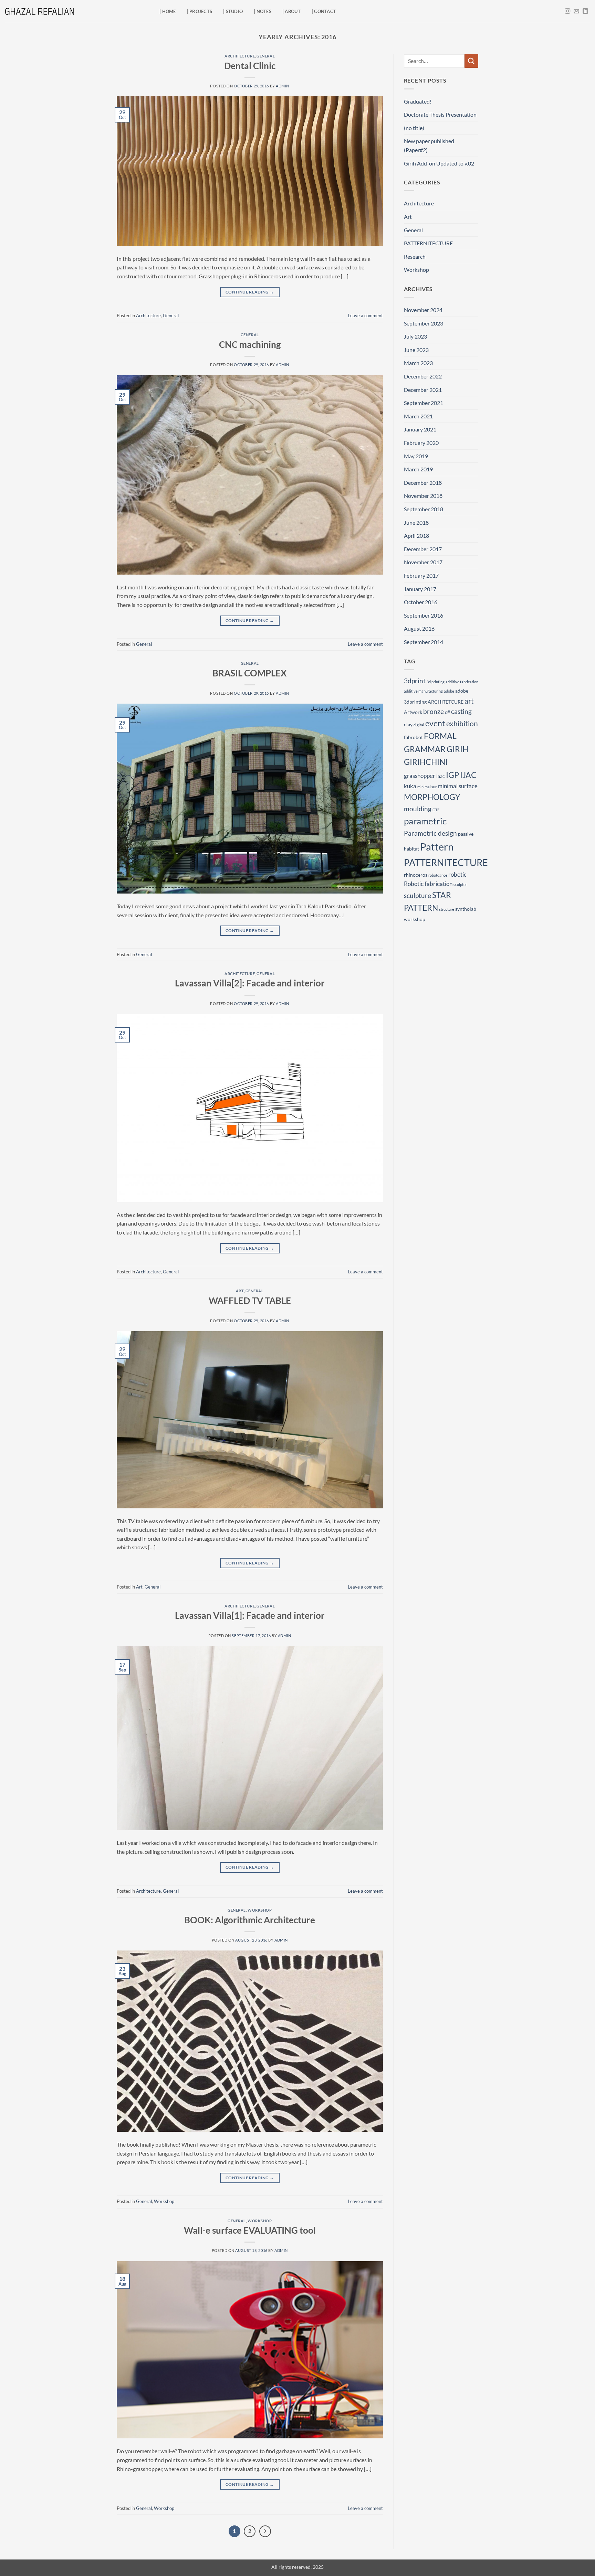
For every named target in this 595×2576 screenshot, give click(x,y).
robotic (457, 874)
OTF (436, 810)
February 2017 (421, 575)
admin (283, 86)
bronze (434, 711)
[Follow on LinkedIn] (585, 11)
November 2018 (423, 496)
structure (447, 909)
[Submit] (471, 61)
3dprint (415, 681)
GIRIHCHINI (426, 762)
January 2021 (420, 429)
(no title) (414, 128)
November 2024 (423, 310)
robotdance (438, 875)
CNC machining (250, 344)
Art (240, 1291)
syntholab (466, 909)
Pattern (437, 847)
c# (447, 712)
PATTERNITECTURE (428, 243)
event (435, 723)
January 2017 (420, 589)
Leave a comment (365, 316)
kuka (410, 786)
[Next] (265, 2531)
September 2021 (424, 403)
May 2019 (416, 456)
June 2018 (416, 522)
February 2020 (421, 443)
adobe (449, 691)
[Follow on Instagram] (567, 11)
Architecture (240, 56)
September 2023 (424, 323)
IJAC (468, 775)
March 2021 (418, 416)
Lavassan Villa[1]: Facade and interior (250, 1615)
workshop (415, 919)
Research (415, 256)
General (266, 56)
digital (419, 725)
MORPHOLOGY (432, 797)
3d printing (436, 682)
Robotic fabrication (428, 884)
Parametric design (430, 833)
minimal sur (427, 787)
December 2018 (423, 483)
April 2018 (416, 536)
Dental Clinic (250, 66)
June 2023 (416, 350)
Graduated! (418, 101)
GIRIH (457, 749)
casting (461, 711)
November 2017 (423, 562)
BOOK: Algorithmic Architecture (250, 1920)
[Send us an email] (576, 11)
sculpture (417, 895)
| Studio (233, 11)
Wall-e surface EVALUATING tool (250, 2230)
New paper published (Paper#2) (429, 145)
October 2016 (421, 602)
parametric (425, 821)
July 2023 (415, 336)
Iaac (441, 776)
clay (408, 724)
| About (291, 11)
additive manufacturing (423, 691)
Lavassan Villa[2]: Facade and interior (250, 983)
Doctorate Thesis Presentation (440, 114)
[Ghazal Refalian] (40, 11)
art (469, 701)
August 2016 (419, 628)
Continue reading (250, 292)
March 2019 (418, 469)
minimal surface (458, 786)
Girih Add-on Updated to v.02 (439, 163)
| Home (168, 11)
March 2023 (418, 363)
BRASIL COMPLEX (250, 673)
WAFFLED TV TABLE (250, 1301)
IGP (452, 775)
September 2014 (424, 642)
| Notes (263, 11)
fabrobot (413, 737)
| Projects (200, 11)
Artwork (413, 712)
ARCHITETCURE (446, 702)
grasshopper (420, 776)
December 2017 (423, 549)
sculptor (460, 884)
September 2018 (424, 509)
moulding (418, 809)
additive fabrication (462, 682)
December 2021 (423, 390)
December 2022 (423, 376)
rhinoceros (416, 875)
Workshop (260, 1910)
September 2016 (424, 615)
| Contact (324, 11)
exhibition (462, 723)
